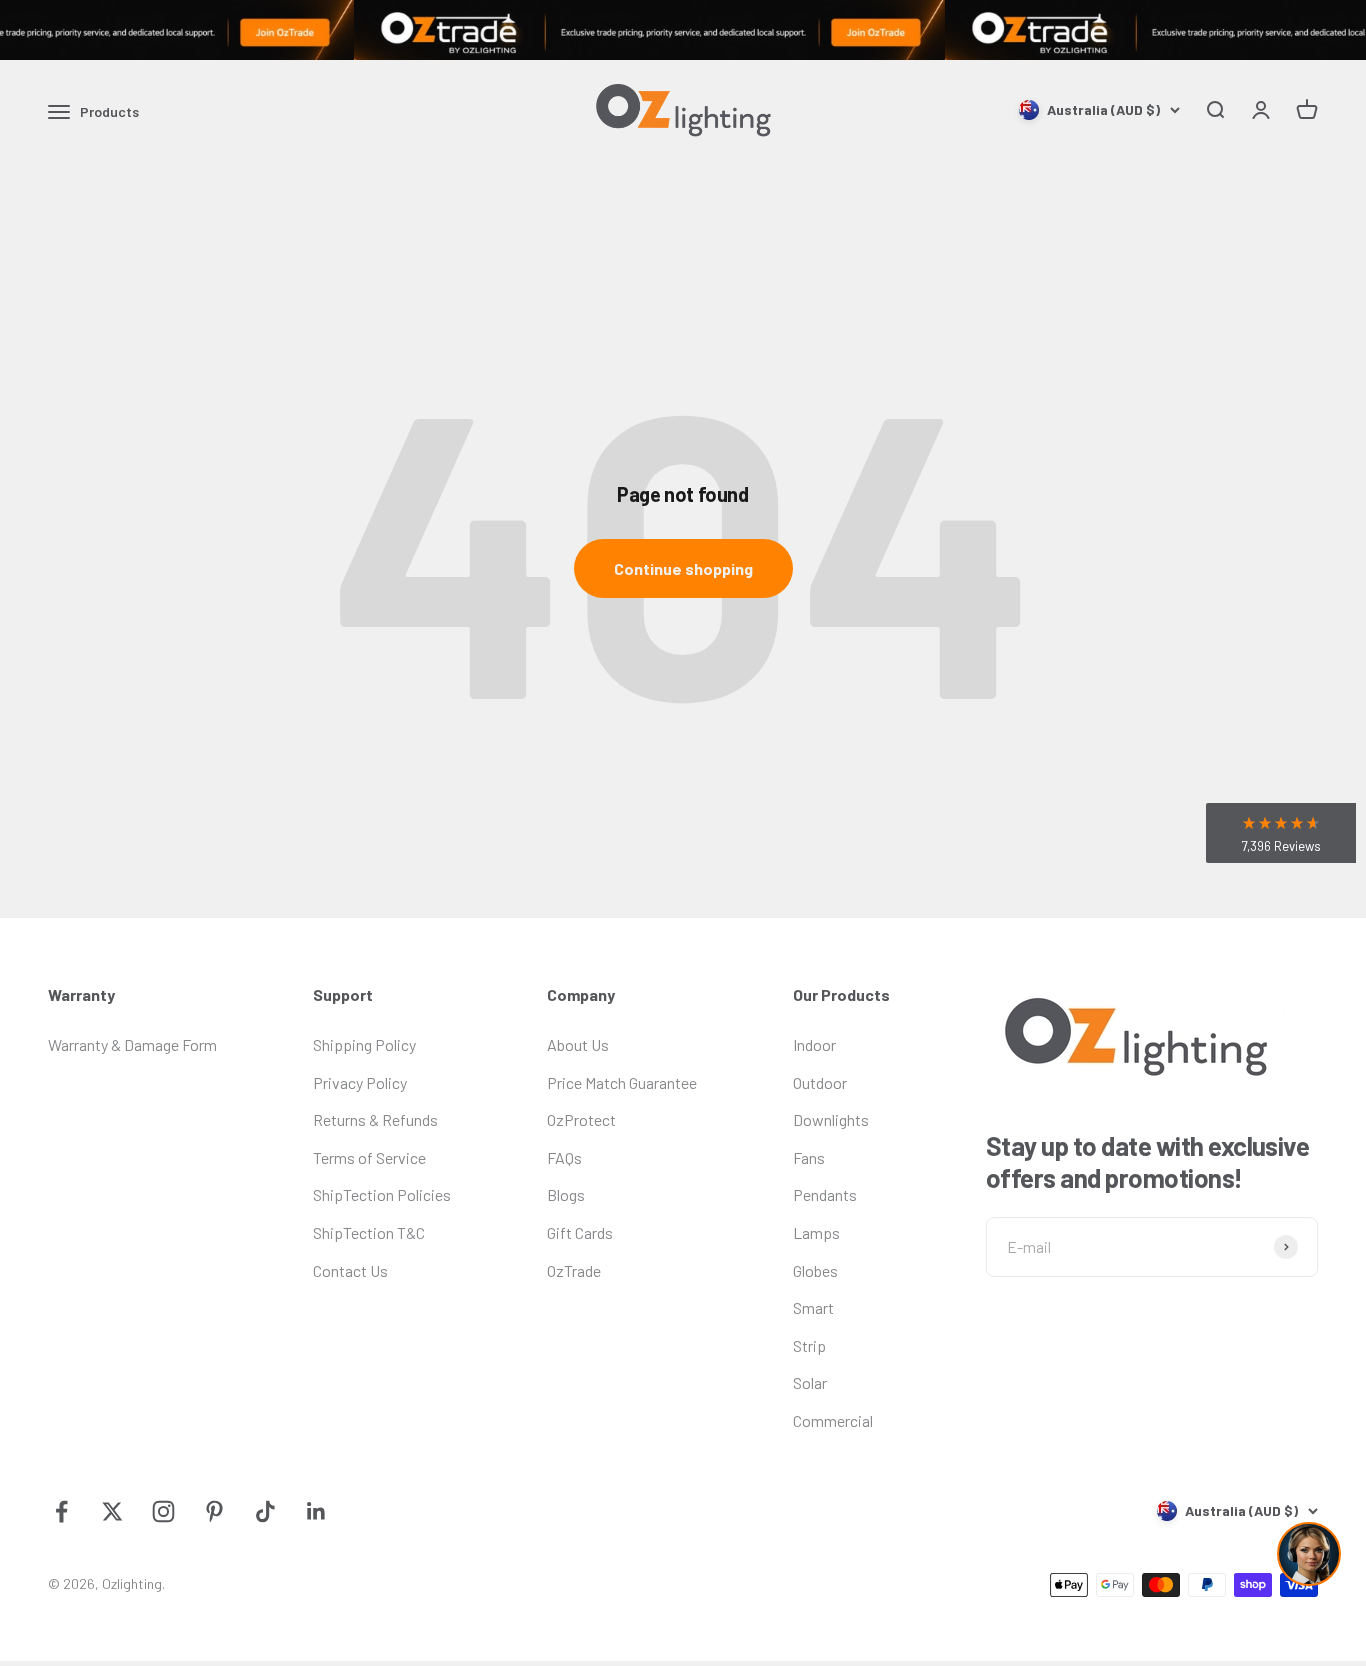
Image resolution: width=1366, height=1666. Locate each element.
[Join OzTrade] (683, 30)
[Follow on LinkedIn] (316, 1511)
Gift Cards (580, 1232)
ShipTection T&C (369, 1232)
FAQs (564, 1157)
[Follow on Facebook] (61, 1511)
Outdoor (820, 1082)
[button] (1281, 833)
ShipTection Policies (382, 1194)
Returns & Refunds (375, 1119)
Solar (810, 1382)
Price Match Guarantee (622, 1082)
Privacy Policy (360, 1082)
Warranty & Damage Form (132, 1044)
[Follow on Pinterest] (214, 1511)
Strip (809, 1345)
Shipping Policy (364, 1044)
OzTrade (574, 1270)
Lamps (816, 1232)
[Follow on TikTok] (265, 1511)
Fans (809, 1157)
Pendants (825, 1194)
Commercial (833, 1420)
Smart (813, 1307)
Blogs (566, 1194)
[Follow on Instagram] (163, 1511)
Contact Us (350, 1270)
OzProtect (581, 1119)
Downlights (831, 1119)
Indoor (814, 1044)
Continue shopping (683, 568)
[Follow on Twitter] (112, 1511)
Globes (815, 1270)
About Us (578, 1044)
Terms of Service (369, 1157)
